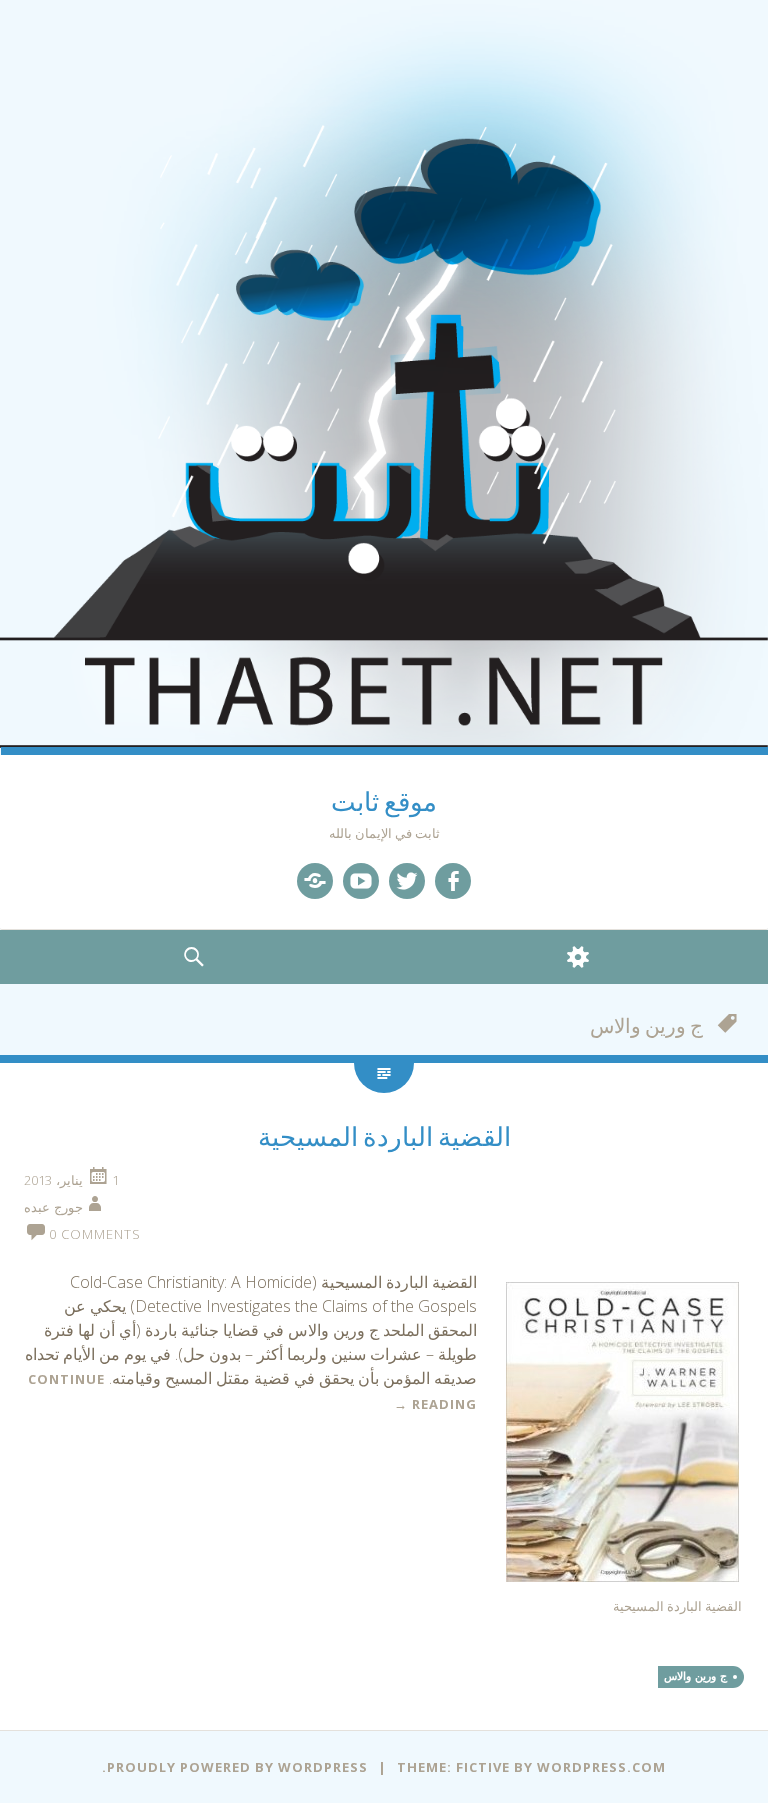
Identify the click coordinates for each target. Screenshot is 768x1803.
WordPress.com (601, 1767)
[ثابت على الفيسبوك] (453, 881)
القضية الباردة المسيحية (384, 1137)
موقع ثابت (384, 802)
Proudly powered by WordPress (237, 1767)
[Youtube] (361, 881)
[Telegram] (315, 881)
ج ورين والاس (695, 1676)
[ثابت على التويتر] (407, 881)
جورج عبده (53, 1207)
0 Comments (95, 1234)
